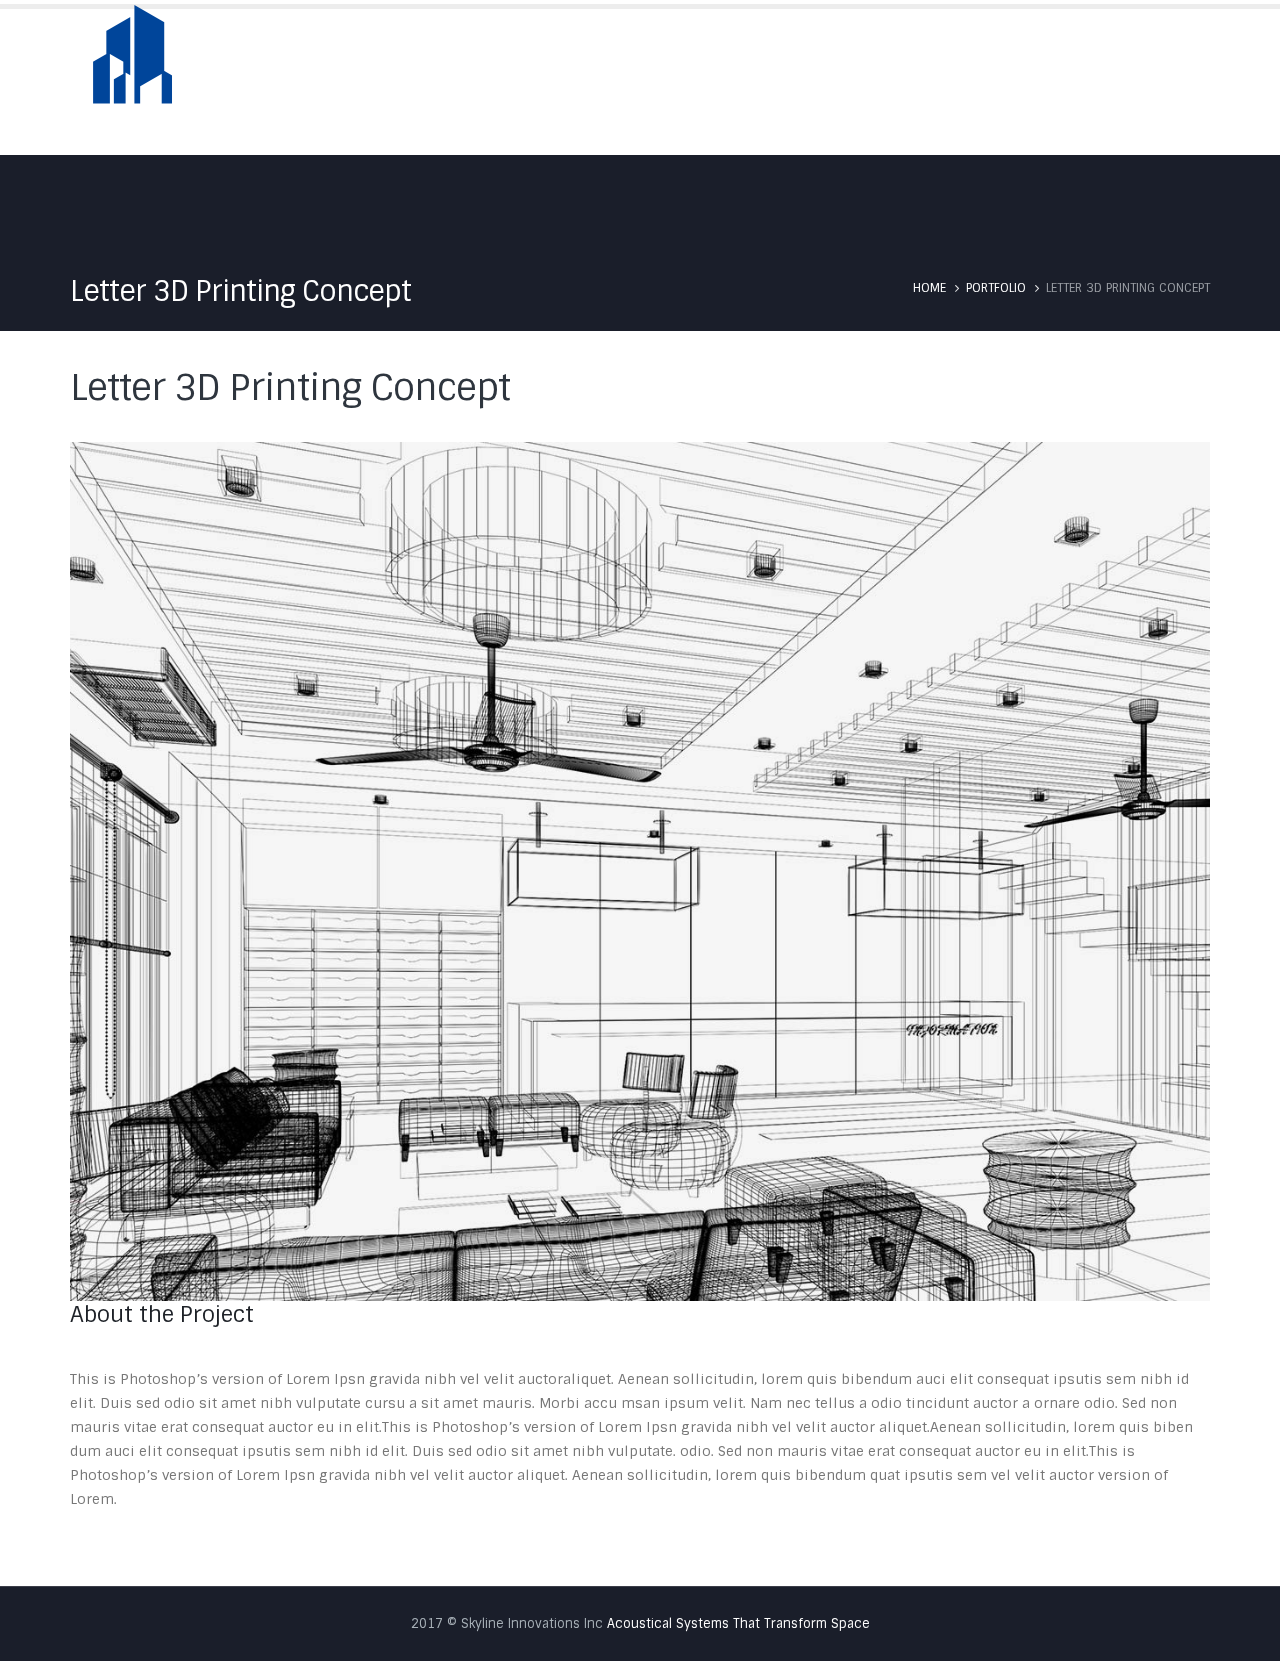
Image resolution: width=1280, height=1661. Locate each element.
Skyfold (823, 81)
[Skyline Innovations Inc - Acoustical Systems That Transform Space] (132, 67)
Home (632, 81)
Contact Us (1165, 81)
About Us (723, 81)
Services (922, 81)
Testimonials (1038, 81)
